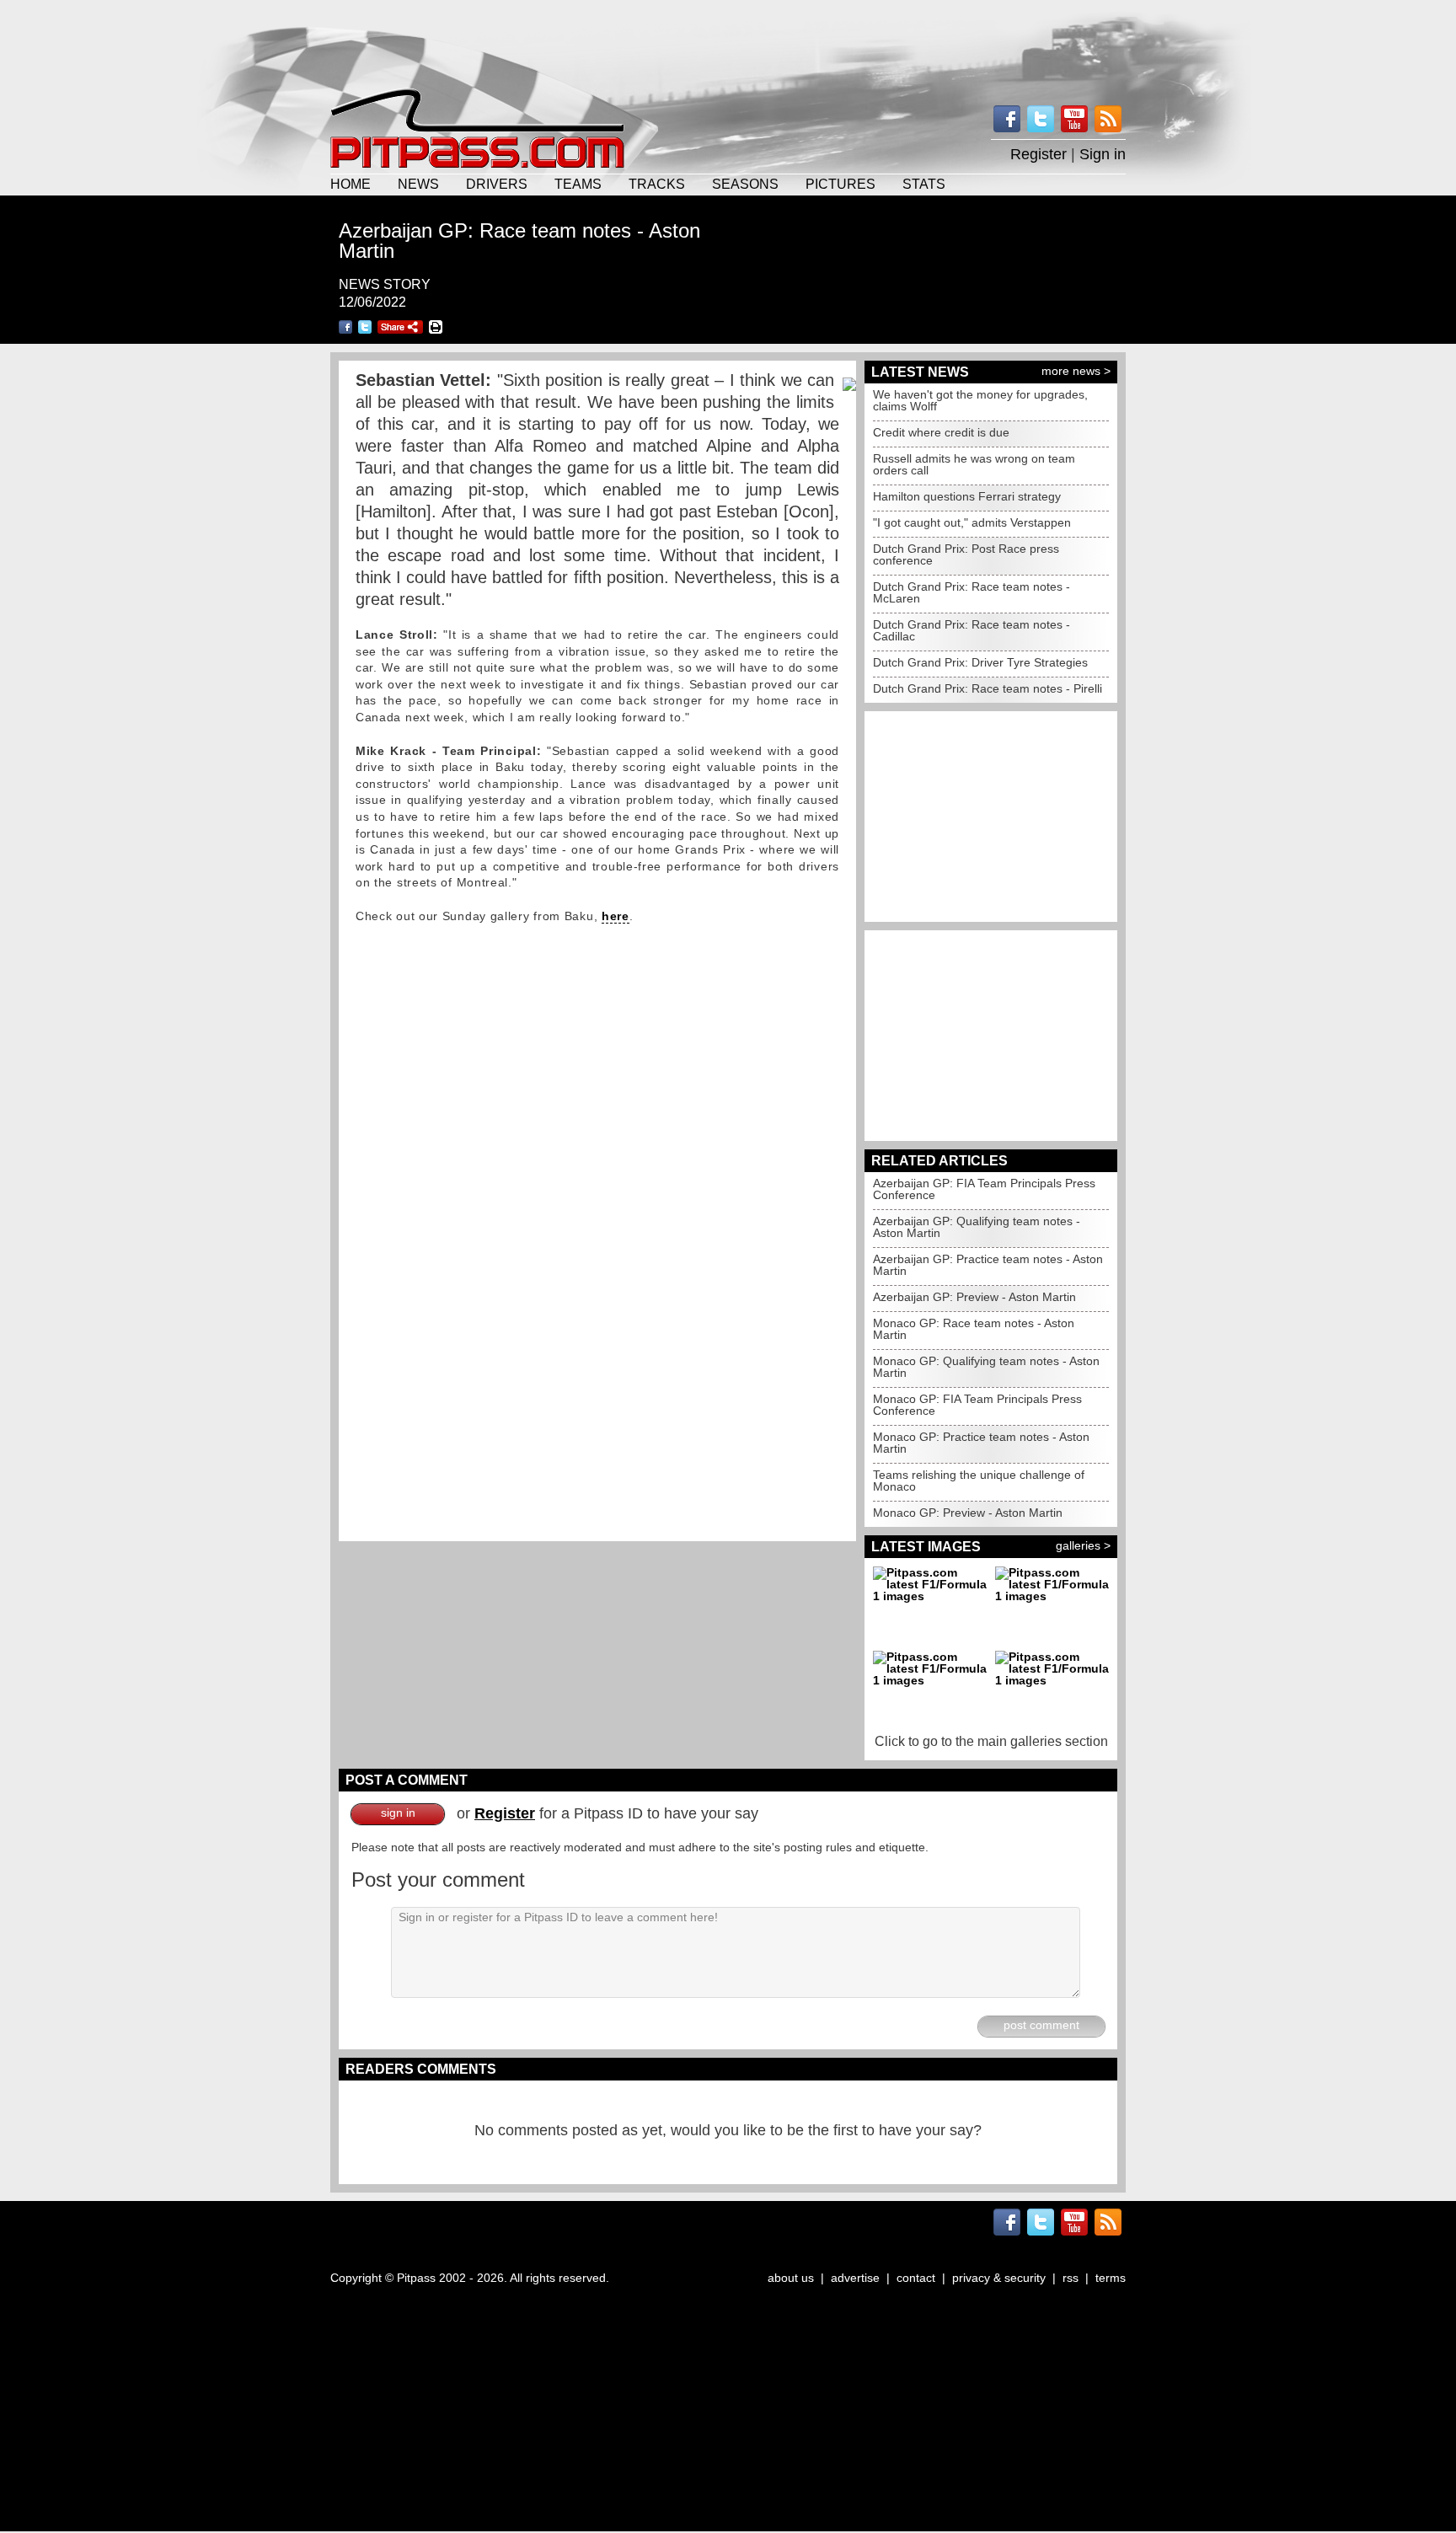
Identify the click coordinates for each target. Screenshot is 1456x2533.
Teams (578, 184)
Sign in (1103, 154)
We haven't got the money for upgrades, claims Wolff (980, 400)
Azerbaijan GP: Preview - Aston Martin (974, 1297)
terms (1111, 2278)
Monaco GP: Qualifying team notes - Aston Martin (986, 1367)
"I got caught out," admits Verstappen (972, 522)
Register (1038, 154)
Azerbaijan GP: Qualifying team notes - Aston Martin (977, 1227)
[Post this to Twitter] (365, 327)
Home (351, 184)
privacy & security (999, 2278)
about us (791, 2278)
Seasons (745, 184)
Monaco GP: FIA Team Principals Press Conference (977, 1405)
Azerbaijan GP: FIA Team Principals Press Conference (984, 1189)
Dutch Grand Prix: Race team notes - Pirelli (988, 688)
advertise (855, 2278)
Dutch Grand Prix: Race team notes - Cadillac (972, 630)
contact (916, 2278)
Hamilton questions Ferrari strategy (967, 496)
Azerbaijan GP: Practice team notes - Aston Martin (988, 1265)
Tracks (657, 184)
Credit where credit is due (941, 432)
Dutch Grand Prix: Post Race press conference (966, 554)
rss (1071, 2278)
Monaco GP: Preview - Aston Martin (968, 1513)
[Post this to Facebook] (345, 327)
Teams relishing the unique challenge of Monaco (979, 1481)
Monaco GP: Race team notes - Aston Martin (974, 1329)
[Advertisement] (728, 42)
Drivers (497, 184)
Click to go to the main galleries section (991, 1741)
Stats (924, 184)
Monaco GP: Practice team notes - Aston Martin (981, 1443)
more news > (1076, 371)
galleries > (1083, 1545)
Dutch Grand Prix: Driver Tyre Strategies (980, 662)
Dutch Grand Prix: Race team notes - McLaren (972, 592)
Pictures (840, 184)
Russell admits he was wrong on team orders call (974, 464)
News (418, 184)
